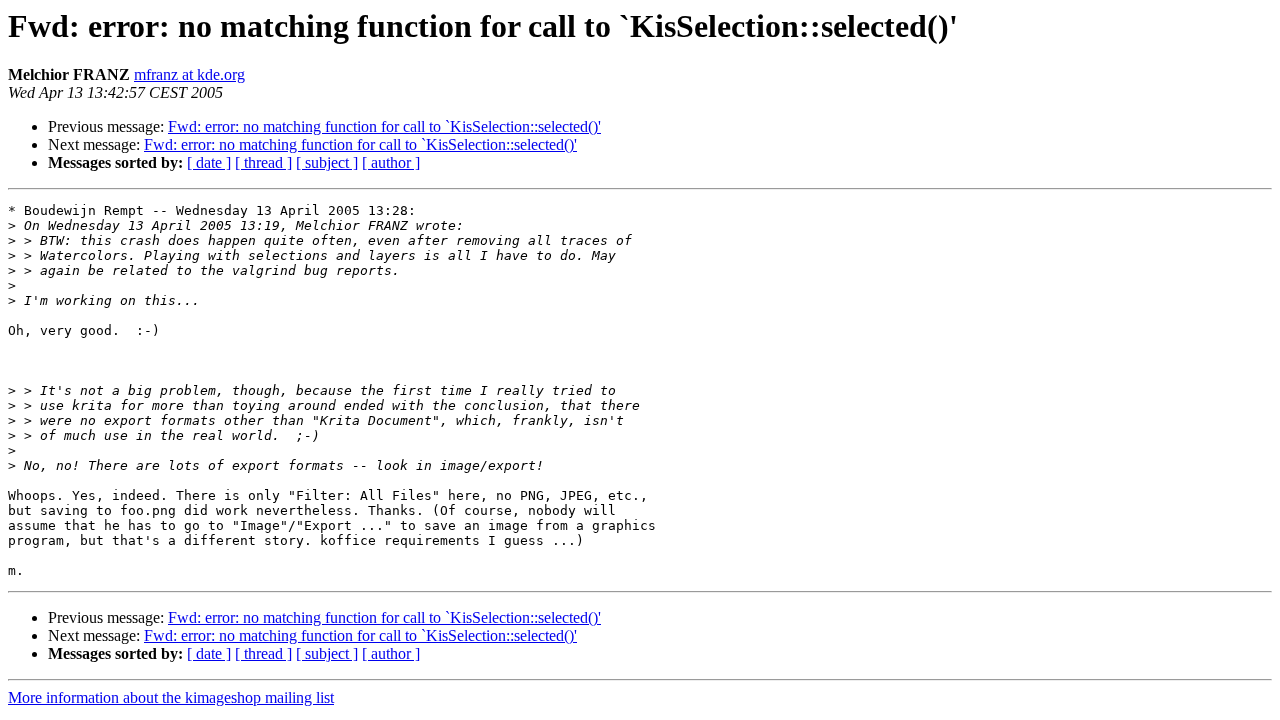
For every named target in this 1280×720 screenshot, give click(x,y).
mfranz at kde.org (189, 74)
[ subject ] (327, 162)
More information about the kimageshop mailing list (171, 697)
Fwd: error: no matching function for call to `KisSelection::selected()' (384, 126)
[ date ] (209, 162)
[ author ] (391, 162)
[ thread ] (263, 162)
